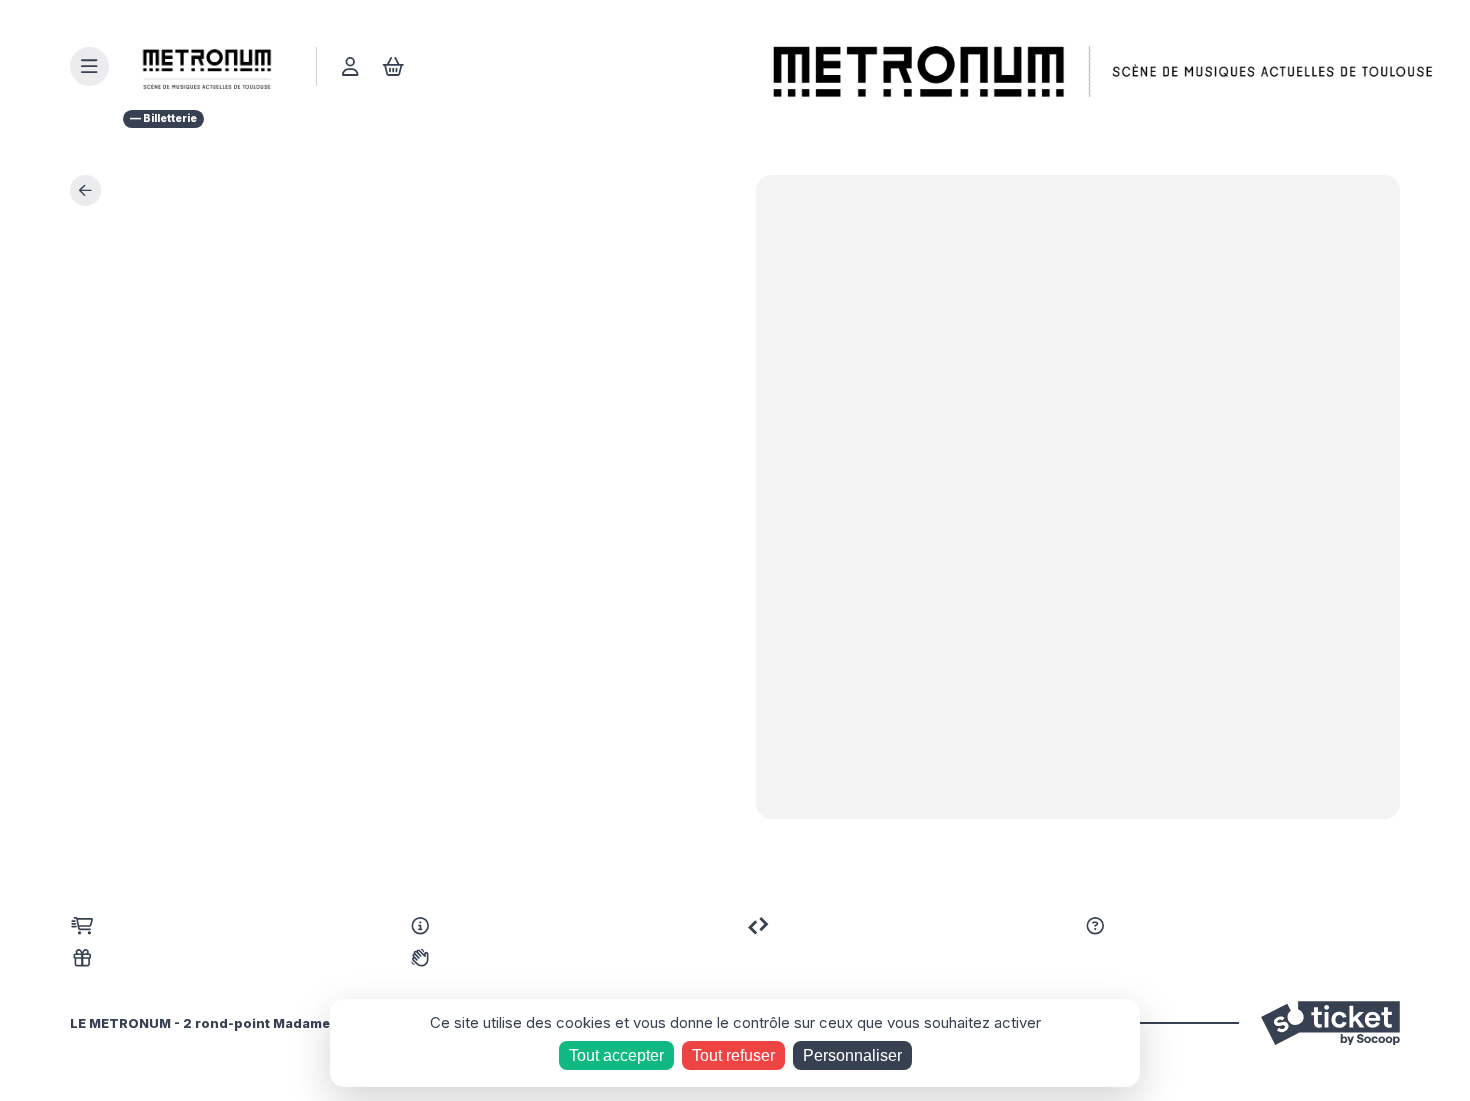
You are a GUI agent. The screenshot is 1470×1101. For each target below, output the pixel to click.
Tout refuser (733, 1055)
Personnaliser (852, 1055)
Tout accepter (616, 1055)
